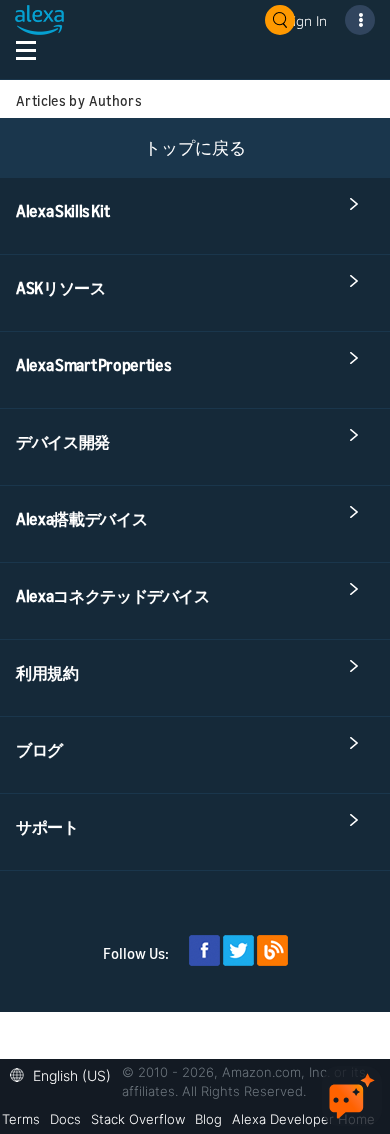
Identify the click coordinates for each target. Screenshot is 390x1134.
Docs (65, 1119)
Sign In (306, 20)
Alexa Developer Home (303, 1119)
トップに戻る (195, 147)
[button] (65, 1073)
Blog (208, 1119)
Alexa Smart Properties (93, 365)
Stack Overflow (138, 1119)
